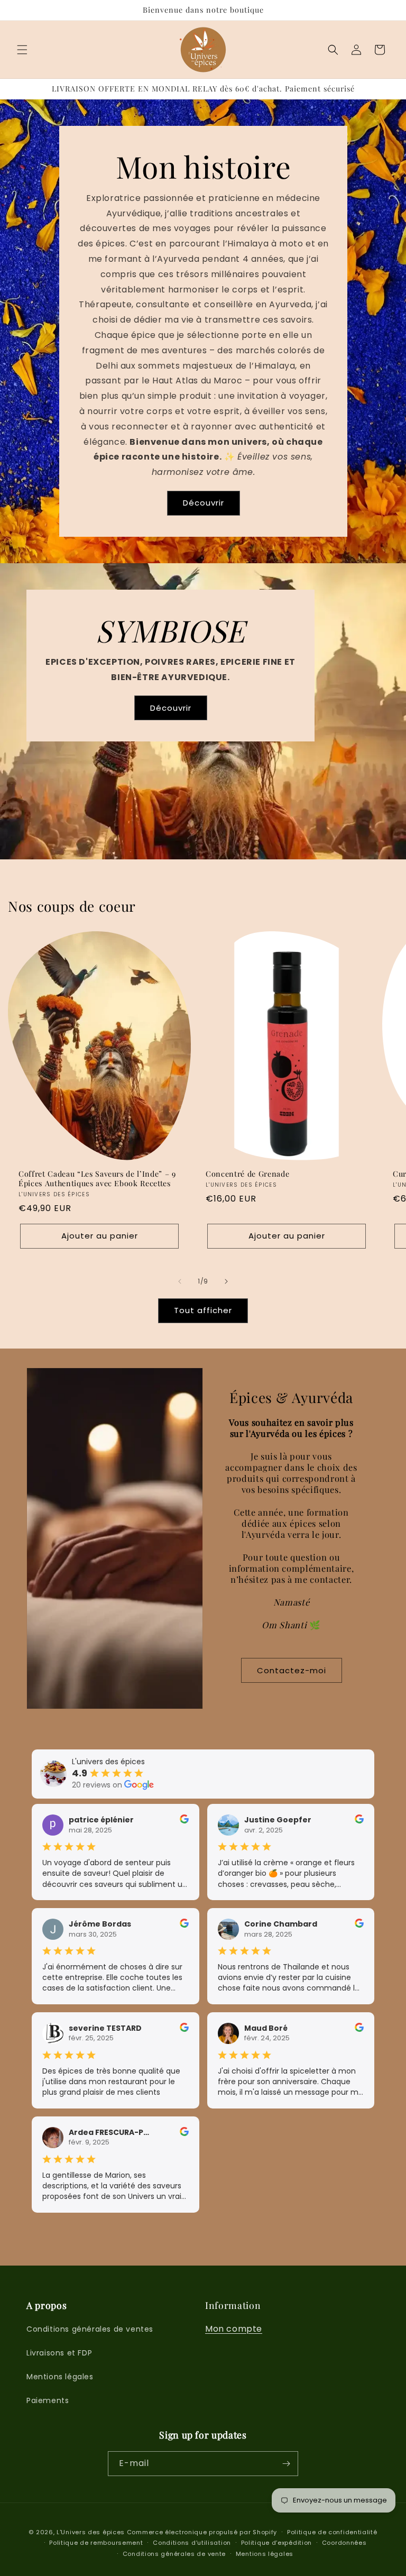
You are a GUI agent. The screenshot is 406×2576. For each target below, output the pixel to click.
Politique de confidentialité (332, 2532)
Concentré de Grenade (247, 1174)
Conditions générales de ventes (90, 2329)
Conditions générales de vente (174, 2554)
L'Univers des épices (91, 2532)
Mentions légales (60, 2377)
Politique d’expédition (276, 2543)
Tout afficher (203, 1310)
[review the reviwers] (184, 1821)
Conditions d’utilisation (192, 2543)
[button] (22, 50)
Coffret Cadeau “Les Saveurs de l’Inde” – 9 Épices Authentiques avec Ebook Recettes (97, 1178)
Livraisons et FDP (59, 2353)
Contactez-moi (292, 1670)
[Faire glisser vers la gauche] (180, 1281)
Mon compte (234, 2329)
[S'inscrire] (286, 2464)
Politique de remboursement (96, 2543)
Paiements (48, 2400)
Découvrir (203, 503)
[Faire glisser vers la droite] (226, 1281)
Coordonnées (344, 2543)
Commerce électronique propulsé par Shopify (202, 2532)
